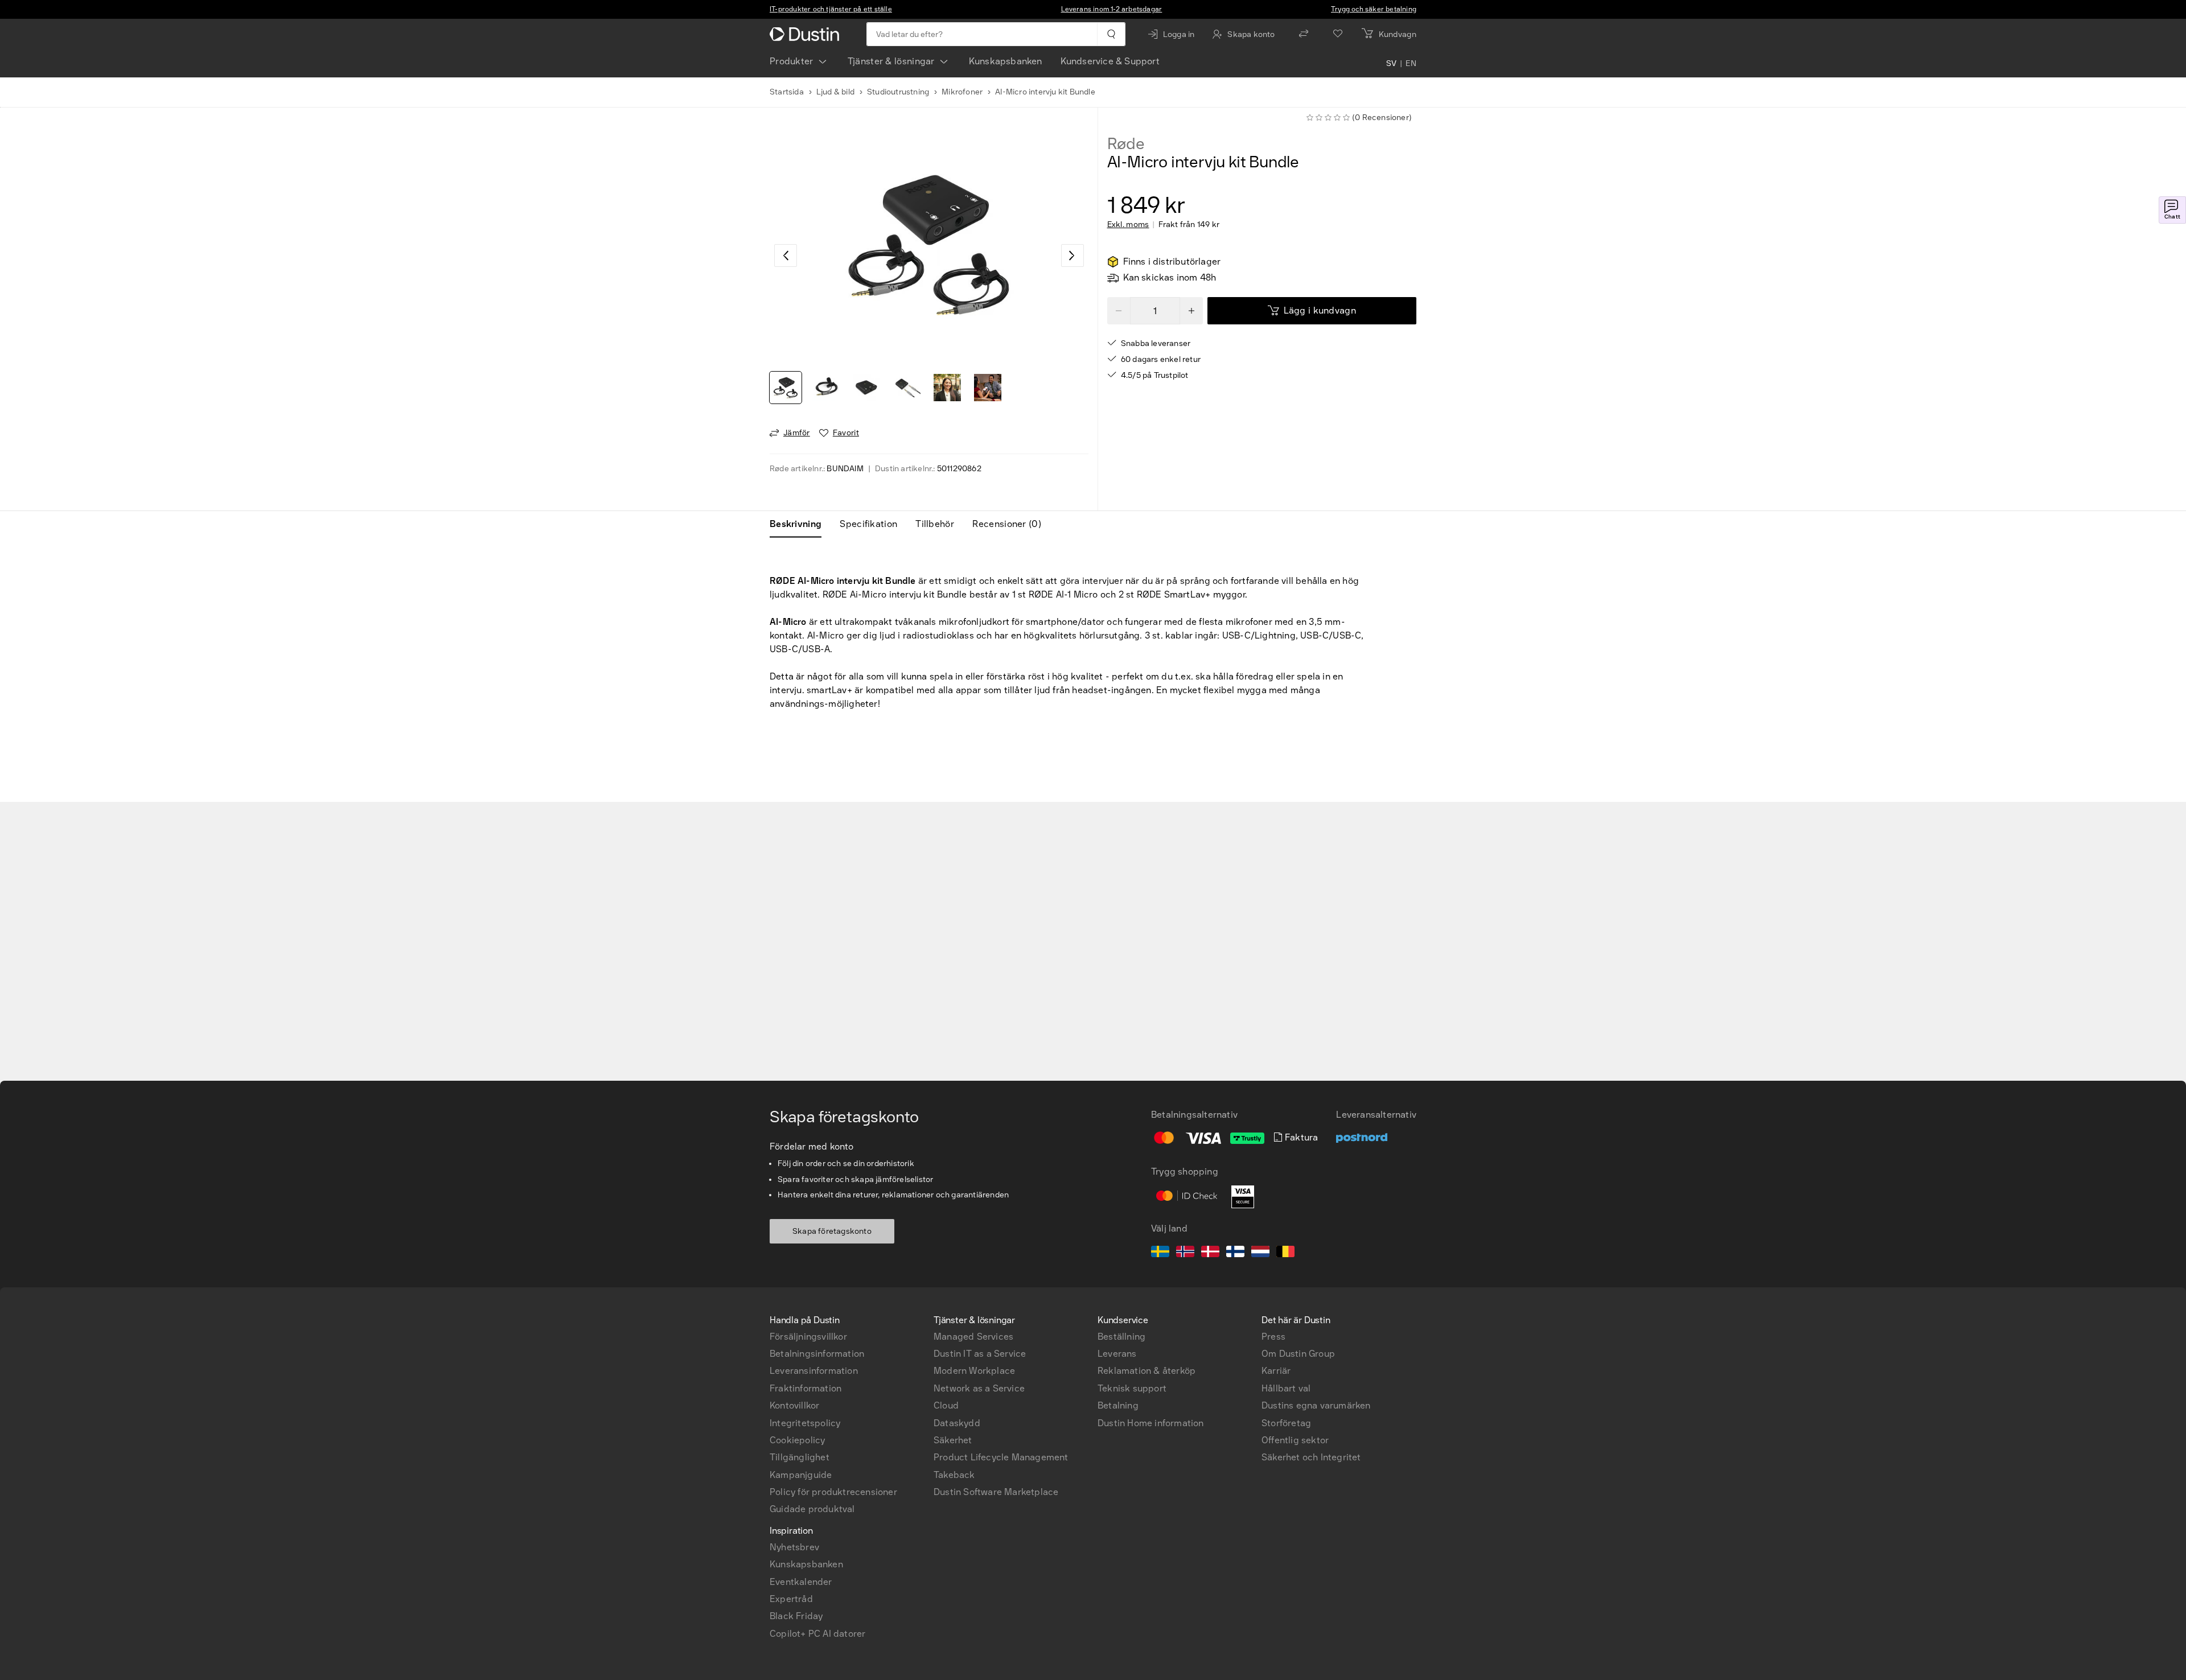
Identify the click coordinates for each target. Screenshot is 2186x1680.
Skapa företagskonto (832, 1231)
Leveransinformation (814, 1371)
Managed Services (973, 1337)
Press (1273, 1337)
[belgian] (1285, 1253)
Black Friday (796, 1616)
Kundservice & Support (1110, 61)
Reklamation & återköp (1147, 1371)
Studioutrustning (898, 92)
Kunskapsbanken (1006, 61)
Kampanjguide (801, 1475)
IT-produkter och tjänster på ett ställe (831, 9)
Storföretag (1286, 1423)
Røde (1126, 144)
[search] (1111, 34)
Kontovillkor (794, 1405)
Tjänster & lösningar (891, 61)
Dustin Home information (1151, 1423)
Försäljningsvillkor (808, 1337)
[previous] (786, 256)
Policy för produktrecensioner (833, 1492)
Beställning (1121, 1337)
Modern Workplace (974, 1371)
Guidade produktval (812, 1509)
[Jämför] (1304, 34)
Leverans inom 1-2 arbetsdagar (1112, 9)
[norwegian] (1185, 1253)
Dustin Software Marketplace (996, 1492)
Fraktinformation (806, 1388)
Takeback (954, 1475)
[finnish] (1235, 1253)
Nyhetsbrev (794, 1547)
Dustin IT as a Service (980, 1354)
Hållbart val (1286, 1388)
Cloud (946, 1405)
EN (1411, 64)
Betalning (1118, 1405)
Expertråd (791, 1599)
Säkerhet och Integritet (1311, 1457)
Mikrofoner (962, 92)
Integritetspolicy (805, 1423)
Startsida (787, 92)
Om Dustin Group (1298, 1354)
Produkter (792, 61)
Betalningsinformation (817, 1354)
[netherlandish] (1260, 1253)
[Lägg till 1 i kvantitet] (1191, 311)
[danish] (1210, 1253)
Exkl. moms (1128, 225)
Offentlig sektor (1295, 1440)
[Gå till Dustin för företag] (807, 34)
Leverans (1117, 1354)
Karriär (1276, 1371)
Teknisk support (1132, 1388)
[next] (1073, 256)
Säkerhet (953, 1440)
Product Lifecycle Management (1001, 1457)
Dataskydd (957, 1423)
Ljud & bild (835, 92)
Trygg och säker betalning (1374, 9)
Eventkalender (801, 1582)
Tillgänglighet (800, 1457)
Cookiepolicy (797, 1440)
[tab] (800, 524)
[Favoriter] (1338, 34)
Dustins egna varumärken (1316, 1405)
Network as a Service (979, 1388)
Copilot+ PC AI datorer (817, 1634)
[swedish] (1160, 1253)
